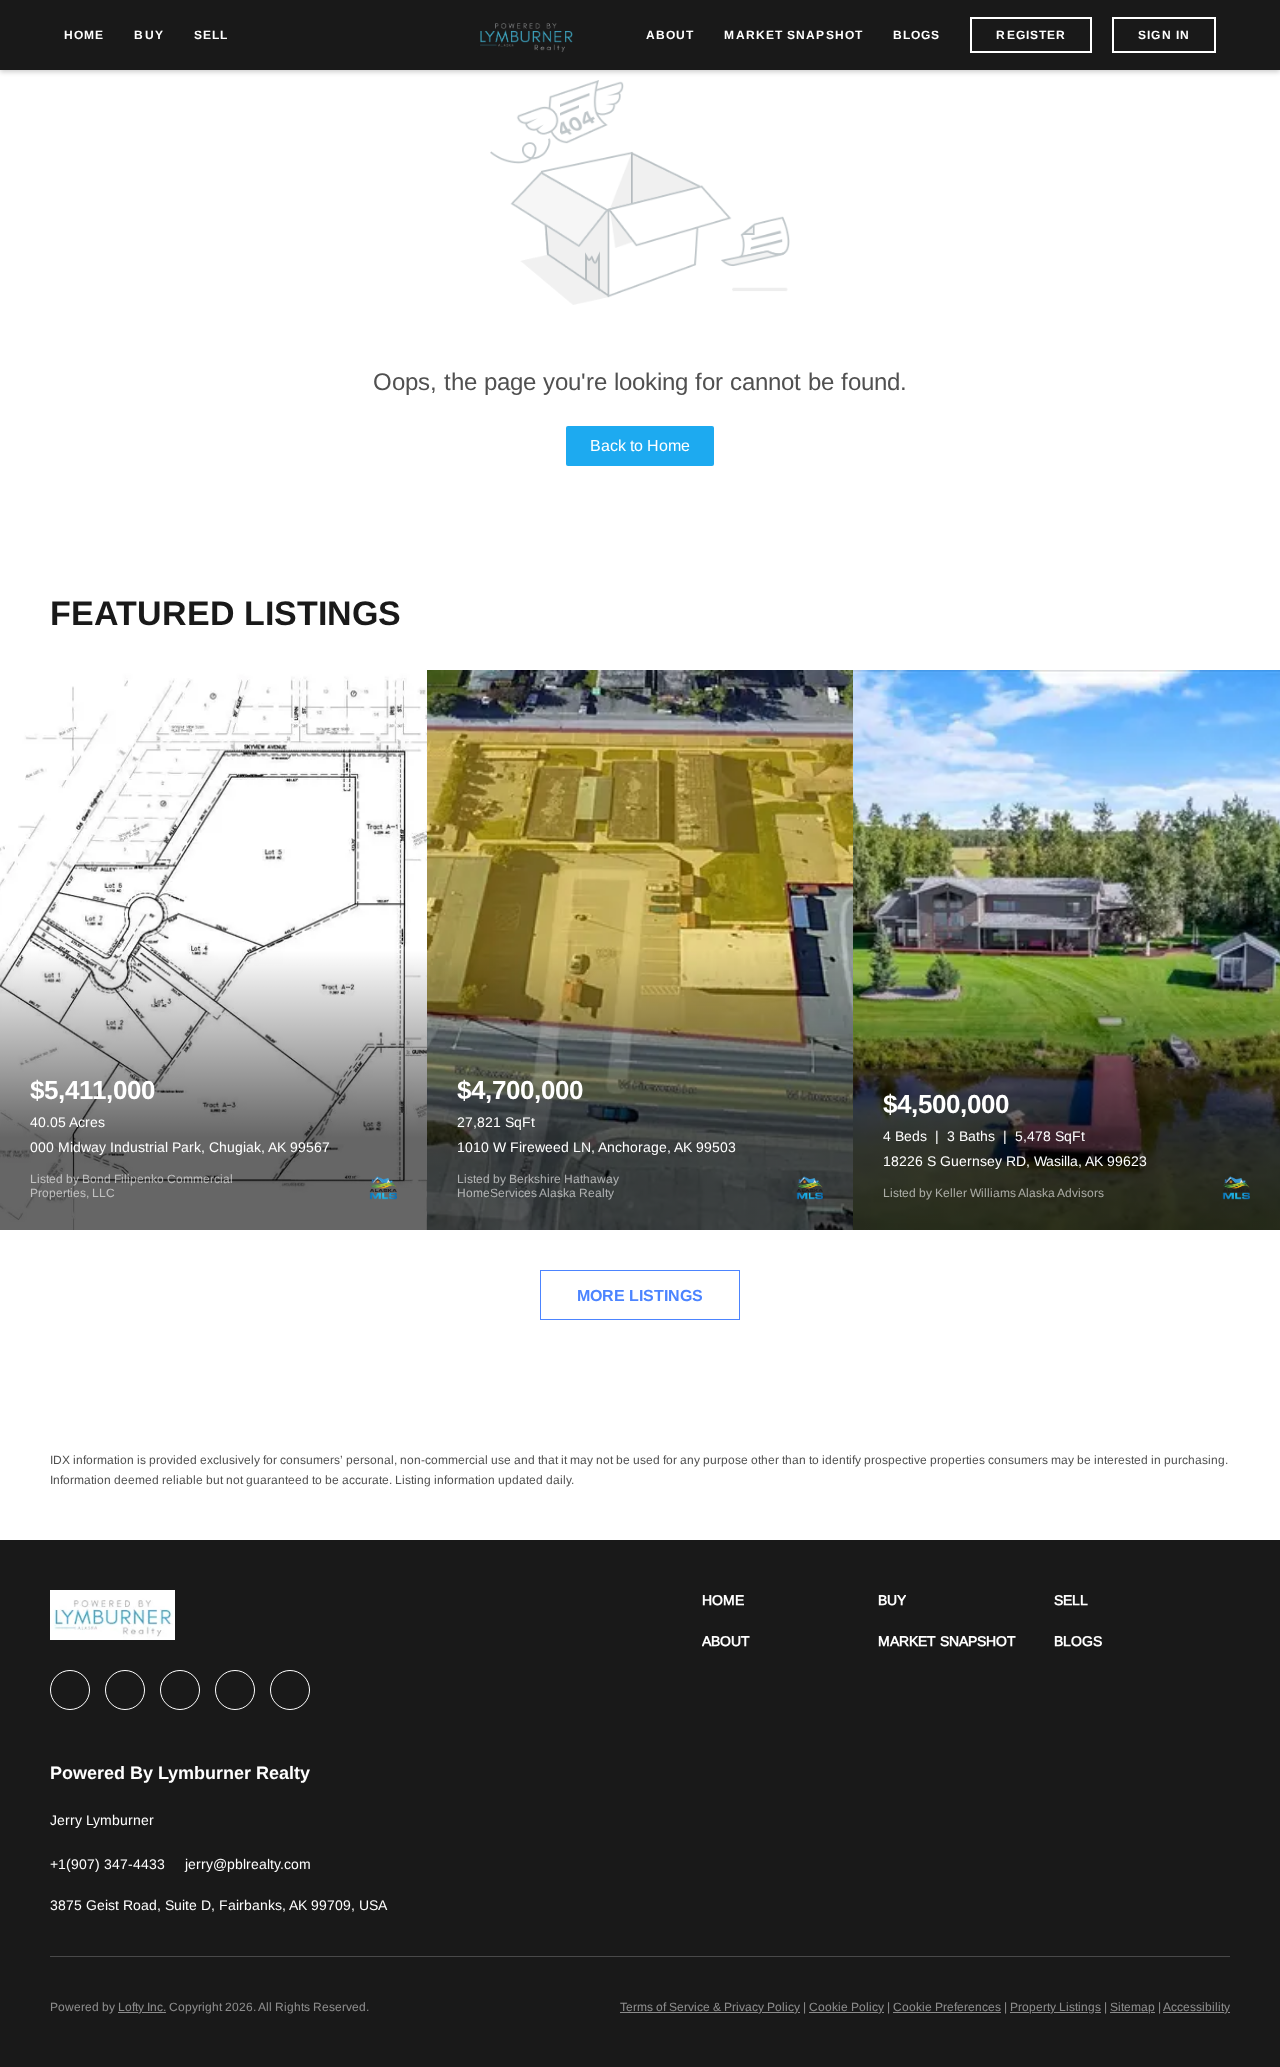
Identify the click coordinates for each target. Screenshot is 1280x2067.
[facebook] (70, 1690)
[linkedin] (125, 1690)
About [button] (670, 35)
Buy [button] (148, 35)
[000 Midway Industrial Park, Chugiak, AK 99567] (213, 950)
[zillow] (180, 1690)
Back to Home (640, 445)
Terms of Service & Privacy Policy (710, 2007)
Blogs (917, 35)
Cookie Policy (846, 2007)
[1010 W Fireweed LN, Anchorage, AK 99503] (640, 950)
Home (84, 35)
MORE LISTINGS (640, 1295)
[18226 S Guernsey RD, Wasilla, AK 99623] (1066, 950)
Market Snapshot (793, 35)
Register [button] (1031, 35)
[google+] (290, 1690)
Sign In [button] (1164, 35)
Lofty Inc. (142, 2007)
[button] (790, 1600)
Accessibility (1196, 2007)
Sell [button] (211, 35)
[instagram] (235, 1690)
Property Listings (1055, 2007)
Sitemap (1132, 2007)
